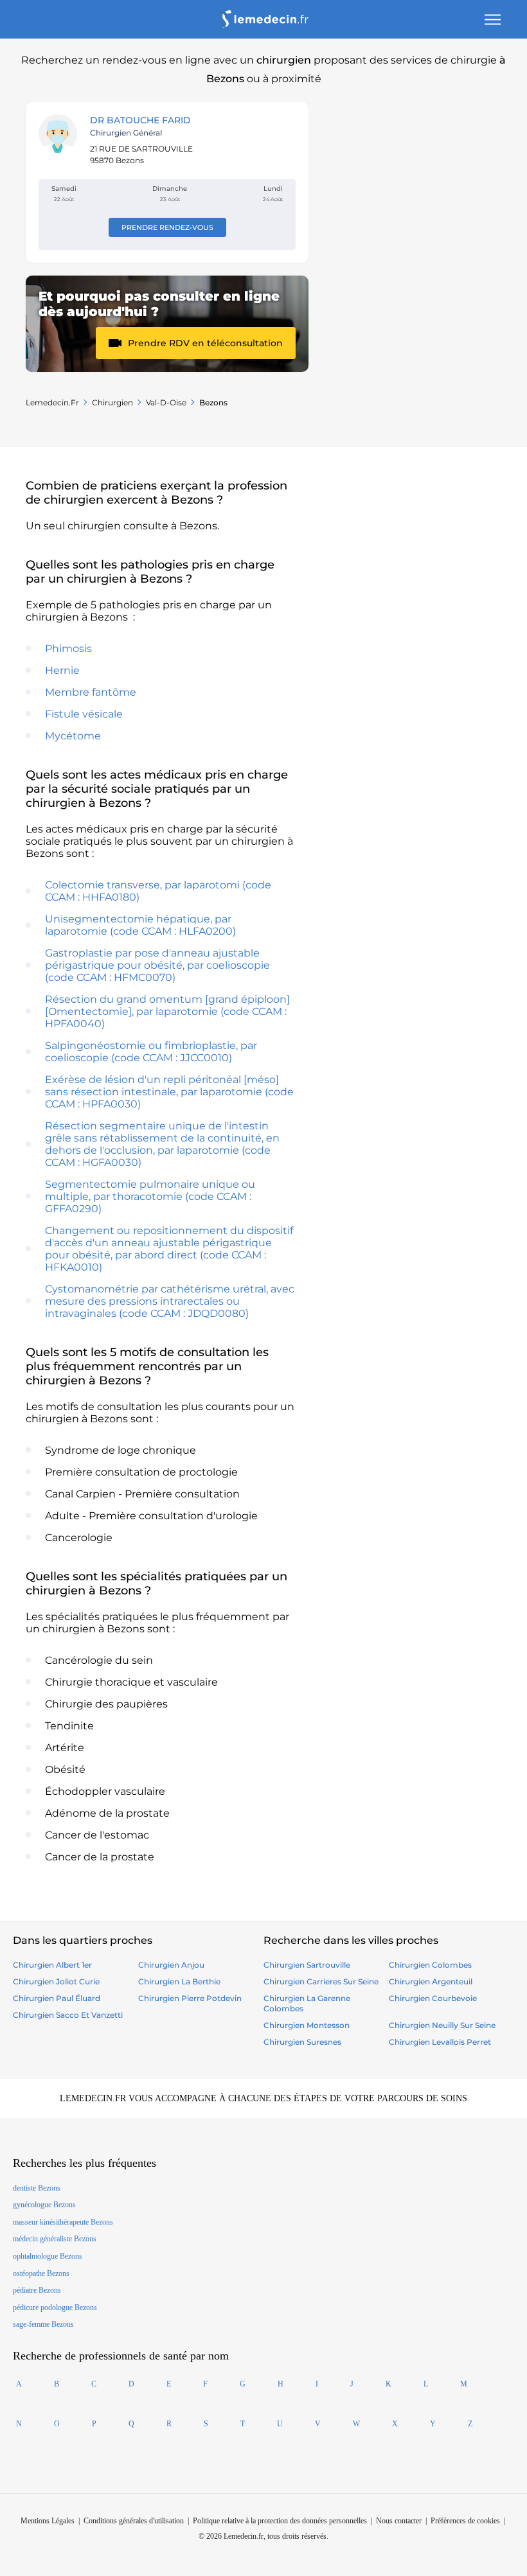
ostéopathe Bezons (41, 2273)
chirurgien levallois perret (440, 2042)
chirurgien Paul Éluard (57, 1998)
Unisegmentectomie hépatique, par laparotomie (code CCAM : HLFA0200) (140, 925)
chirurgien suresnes (302, 2042)
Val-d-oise (166, 402)
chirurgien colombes (430, 1965)
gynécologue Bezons (44, 2205)
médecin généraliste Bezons (55, 2239)
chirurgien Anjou (171, 1965)
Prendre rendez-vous (167, 227)
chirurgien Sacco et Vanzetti (68, 2015)
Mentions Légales (48, 2521)
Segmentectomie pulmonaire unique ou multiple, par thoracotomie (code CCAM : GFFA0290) (150, 1196)
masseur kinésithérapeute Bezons (63, 2222)
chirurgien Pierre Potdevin (190, 1998)
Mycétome (73, 736)
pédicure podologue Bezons (55, 2307)
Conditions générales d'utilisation (134, 2521)
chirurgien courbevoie (433, 1998)
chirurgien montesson (307, 2025)
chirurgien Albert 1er (52, 1965)
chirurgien (112, 402)
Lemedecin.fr (52, 402)
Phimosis (68, 648)
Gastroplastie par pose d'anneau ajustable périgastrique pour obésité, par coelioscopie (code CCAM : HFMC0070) (157, 965)
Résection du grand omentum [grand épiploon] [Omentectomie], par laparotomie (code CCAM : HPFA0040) (167, 1011)
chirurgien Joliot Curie (56, 1981)
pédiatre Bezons (37, 2290)
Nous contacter (399, 2521)
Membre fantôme (91, 692)
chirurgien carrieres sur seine (321, 1981)
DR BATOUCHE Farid (140, 120)
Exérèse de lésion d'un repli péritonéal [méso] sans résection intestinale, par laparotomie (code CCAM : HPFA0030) (169, 1092)
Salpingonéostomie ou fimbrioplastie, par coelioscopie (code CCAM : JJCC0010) (151, 1052)
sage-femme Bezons (43, 2324)
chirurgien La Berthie (179, 1981)
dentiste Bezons (37, 2188)
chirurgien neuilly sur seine (442, 2025)
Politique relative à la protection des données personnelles (280, 2521)
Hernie (62, 670)
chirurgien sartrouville (307, 1965)
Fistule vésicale (84, 714)
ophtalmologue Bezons (48, 2256)
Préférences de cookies (465, 2521)
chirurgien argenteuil (431, 1981)
